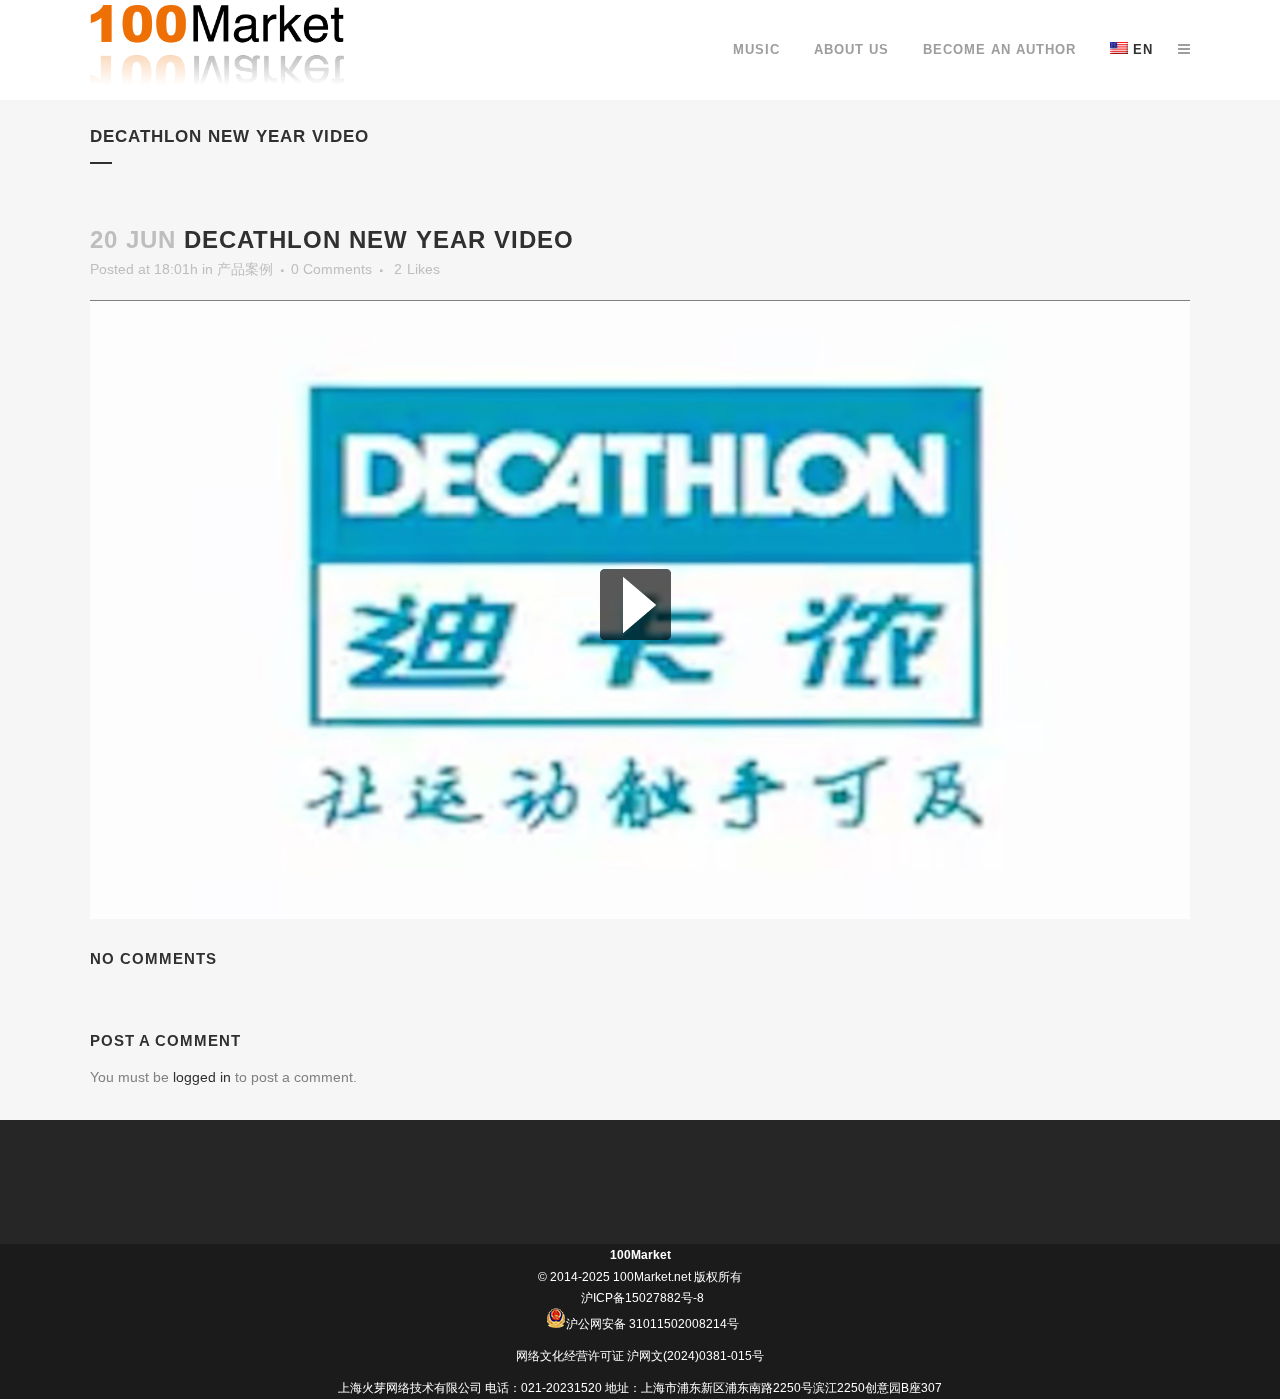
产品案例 (245, 269)
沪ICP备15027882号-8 (642, 1298)
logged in (202, 1077)
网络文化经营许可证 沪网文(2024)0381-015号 (640, 1356)
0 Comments (331, 269)
